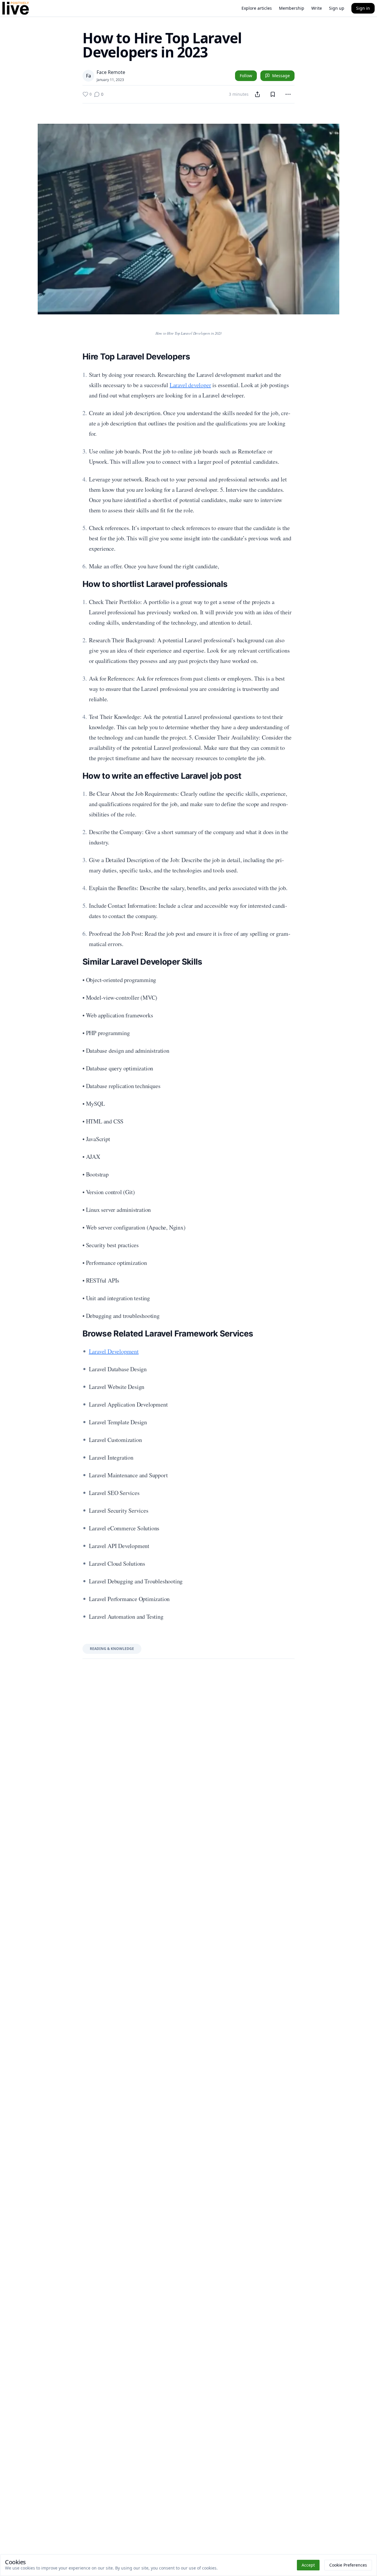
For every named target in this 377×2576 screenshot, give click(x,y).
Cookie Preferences (348, 2565)
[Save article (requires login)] (273, 94)
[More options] (288, 94)
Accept (308, 2565)
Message (281, 76)
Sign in (363, 8)
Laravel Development (114, 1351)
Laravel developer (190, 385)
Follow (246, 76)
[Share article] (257, 94)
